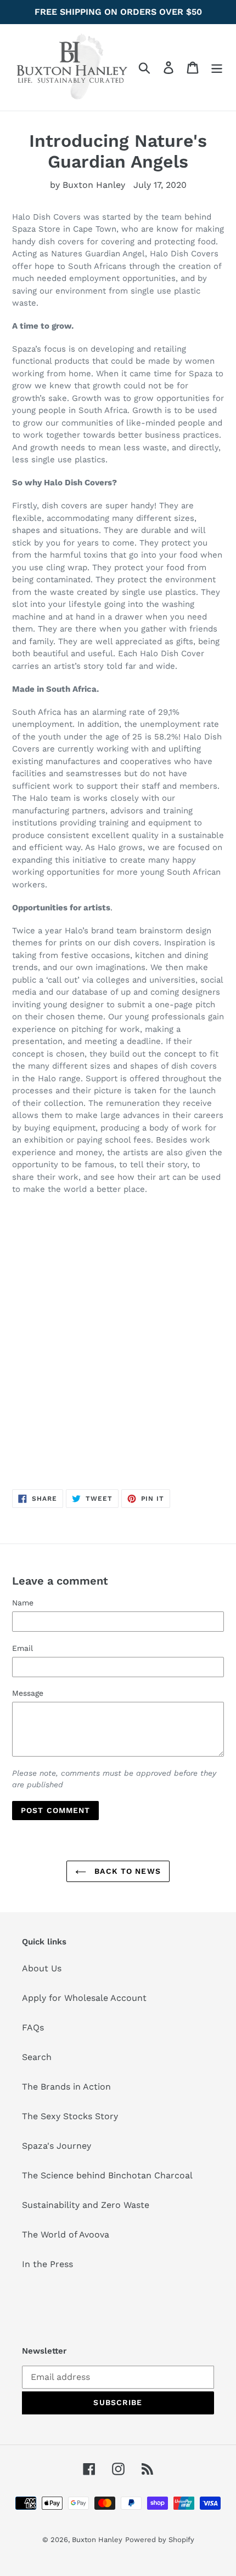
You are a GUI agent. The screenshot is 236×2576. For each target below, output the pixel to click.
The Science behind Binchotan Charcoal (107, 2175)
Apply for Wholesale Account (84, 1998)
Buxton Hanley (97, 2540)
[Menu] (217, 68)
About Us (42, 1968)
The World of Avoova (66, 2234)
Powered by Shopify (160, 2540)
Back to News (126, 1871)
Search (37, 2057)
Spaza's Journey (57, 2146)
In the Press (47, 2264)
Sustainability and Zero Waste (86, 2205)
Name (23, 1603)
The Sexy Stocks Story (70, 2116)
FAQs (33, 2027)
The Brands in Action (66, 2087)
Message (28, 1693)
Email (23, 1648)
